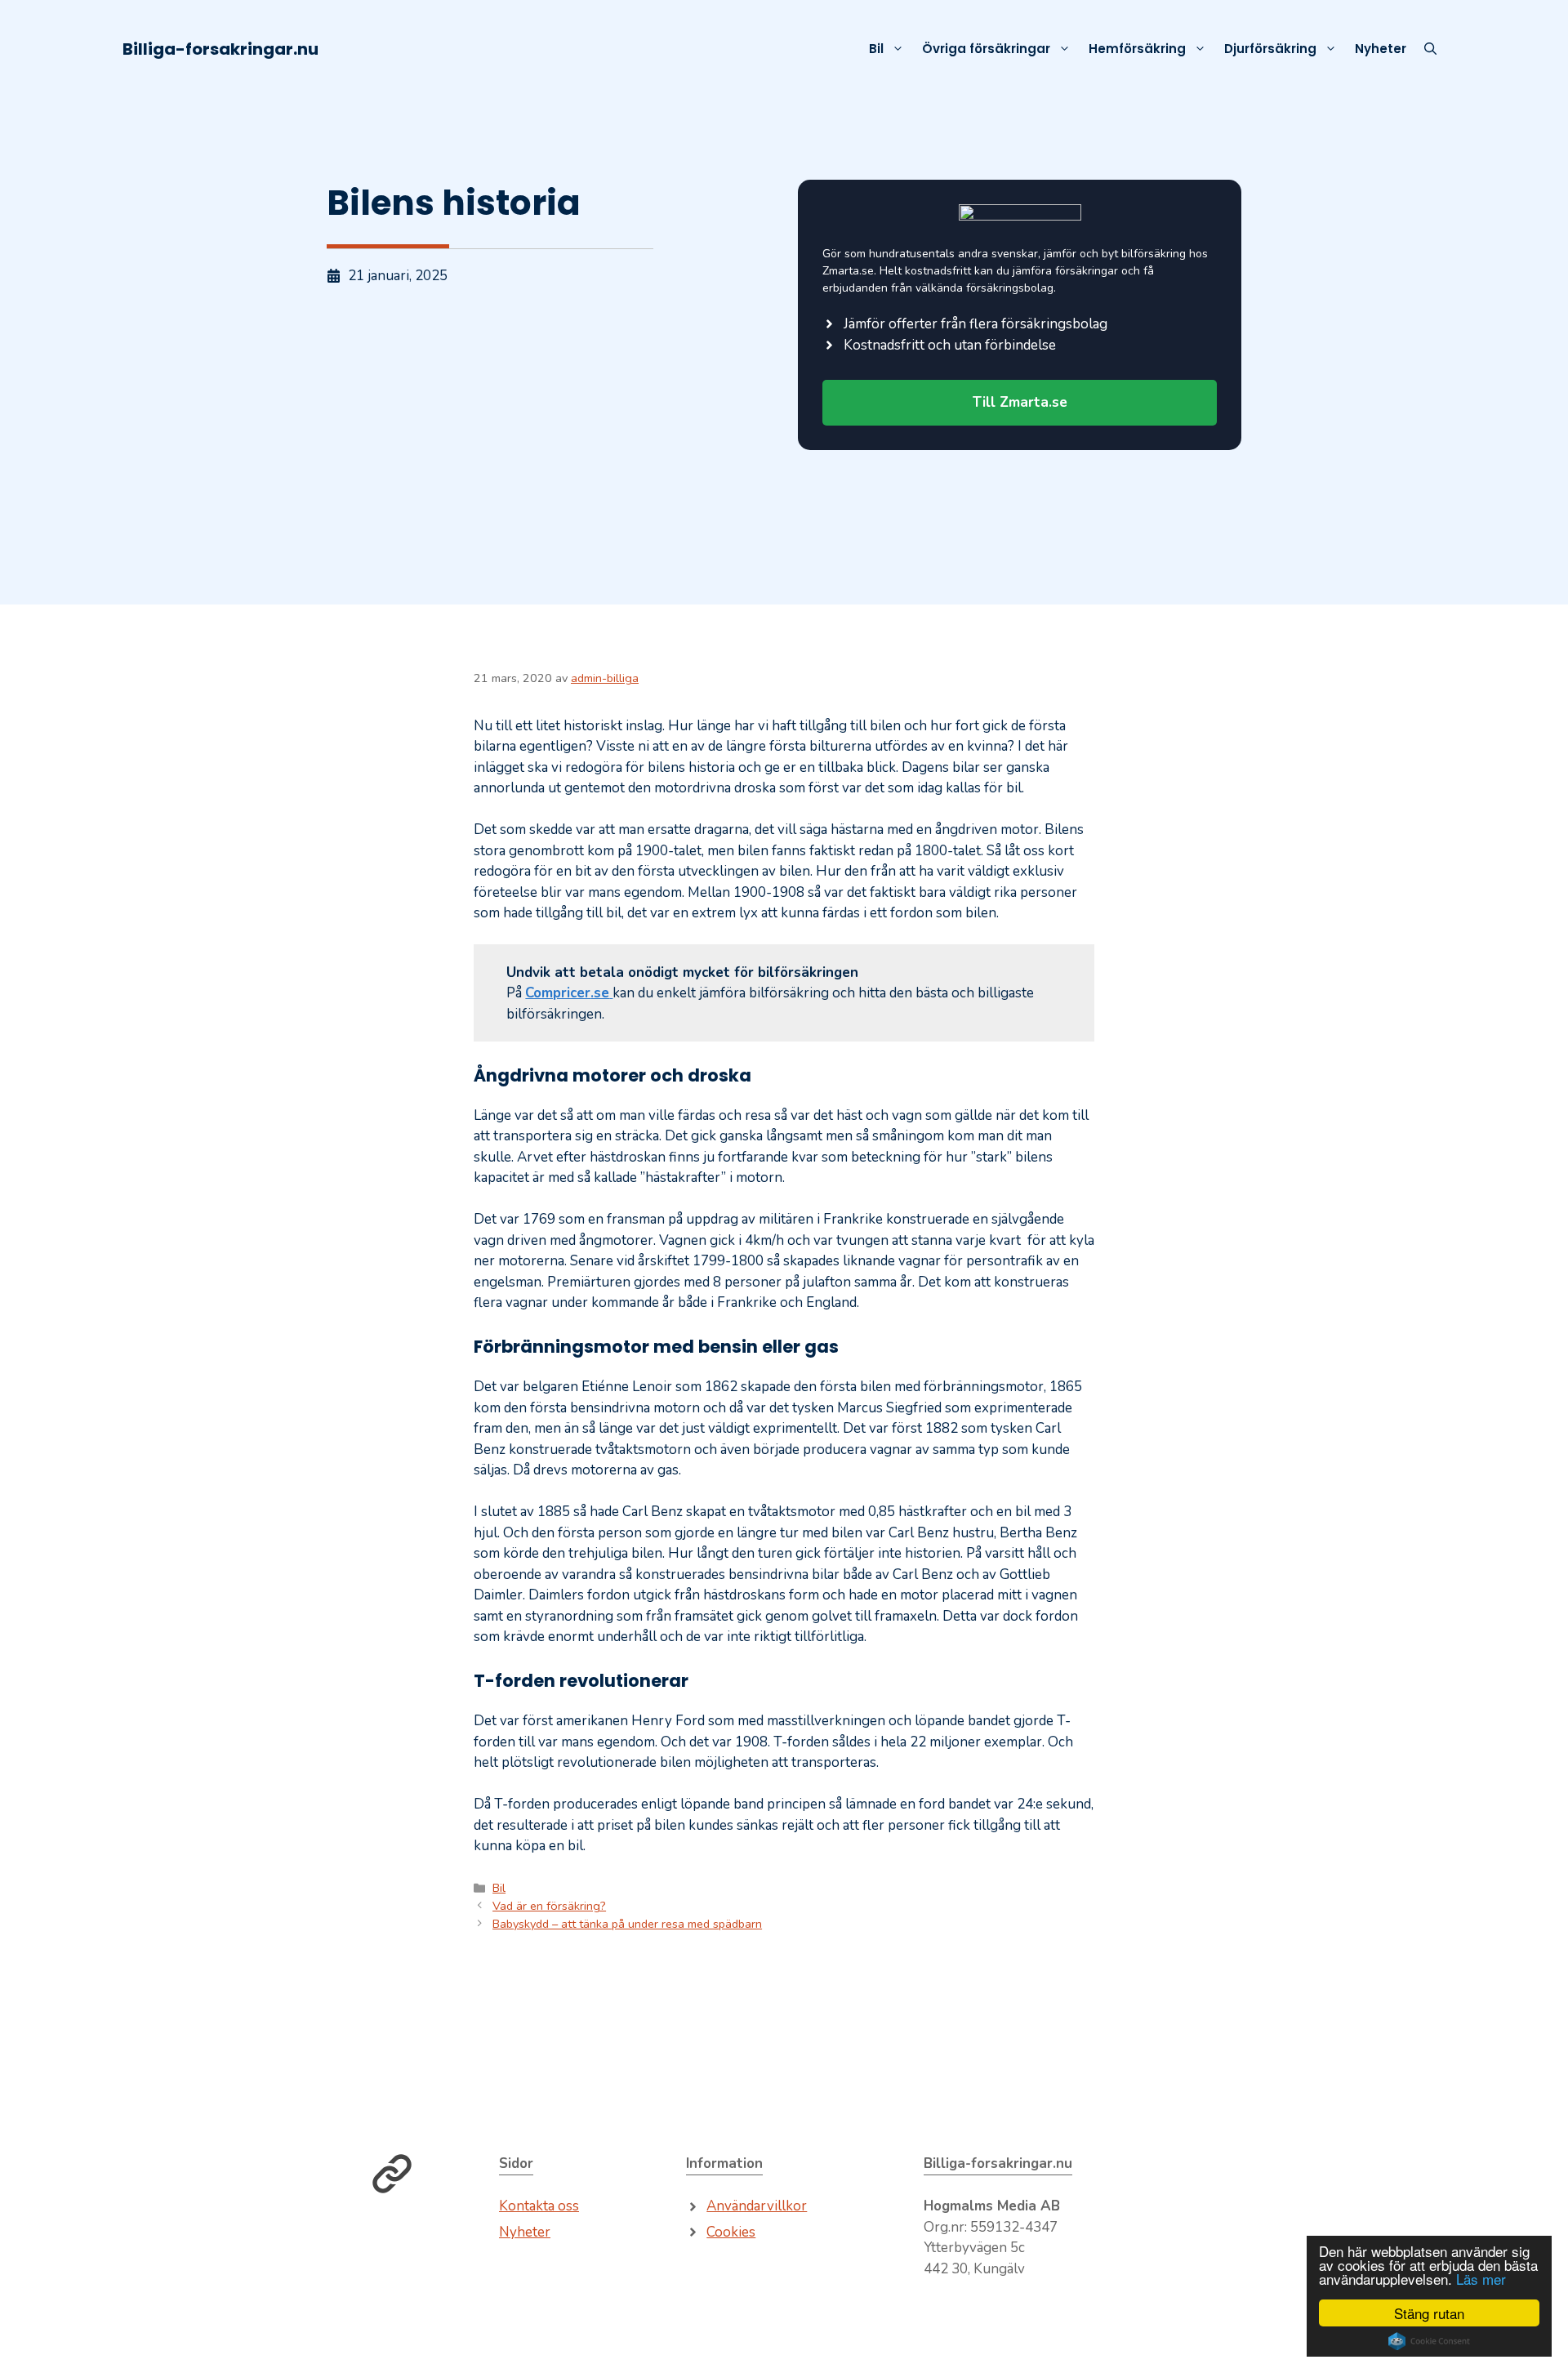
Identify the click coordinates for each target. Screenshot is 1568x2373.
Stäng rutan (1429, 2313)
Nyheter (1381, 49)
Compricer (558, 993)
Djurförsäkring (1270, 49)
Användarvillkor (757, 2206)
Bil (876, 49)
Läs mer (1481, 2279)
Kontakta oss (539, 2206)
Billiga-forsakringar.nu (220, 49)
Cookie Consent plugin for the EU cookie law (1429, 2341)
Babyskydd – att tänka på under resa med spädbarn (627, 1924)
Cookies (731, 2232)
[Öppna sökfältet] (1430, 49)
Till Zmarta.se (1020, 402)
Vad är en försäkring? (549, 1906)
